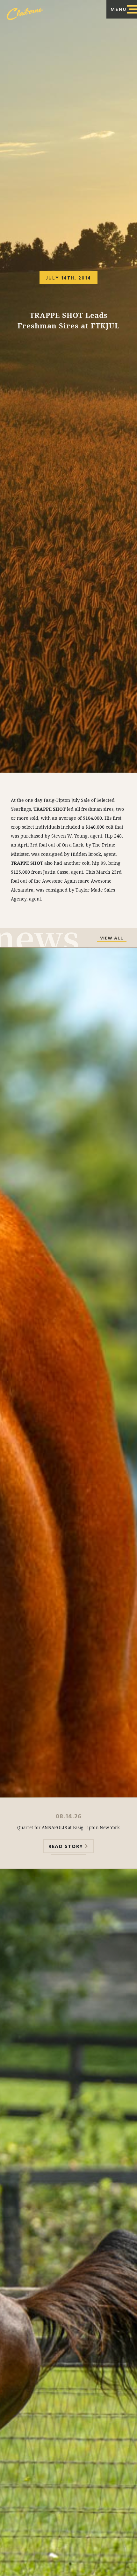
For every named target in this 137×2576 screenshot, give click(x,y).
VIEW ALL (112, 939)
